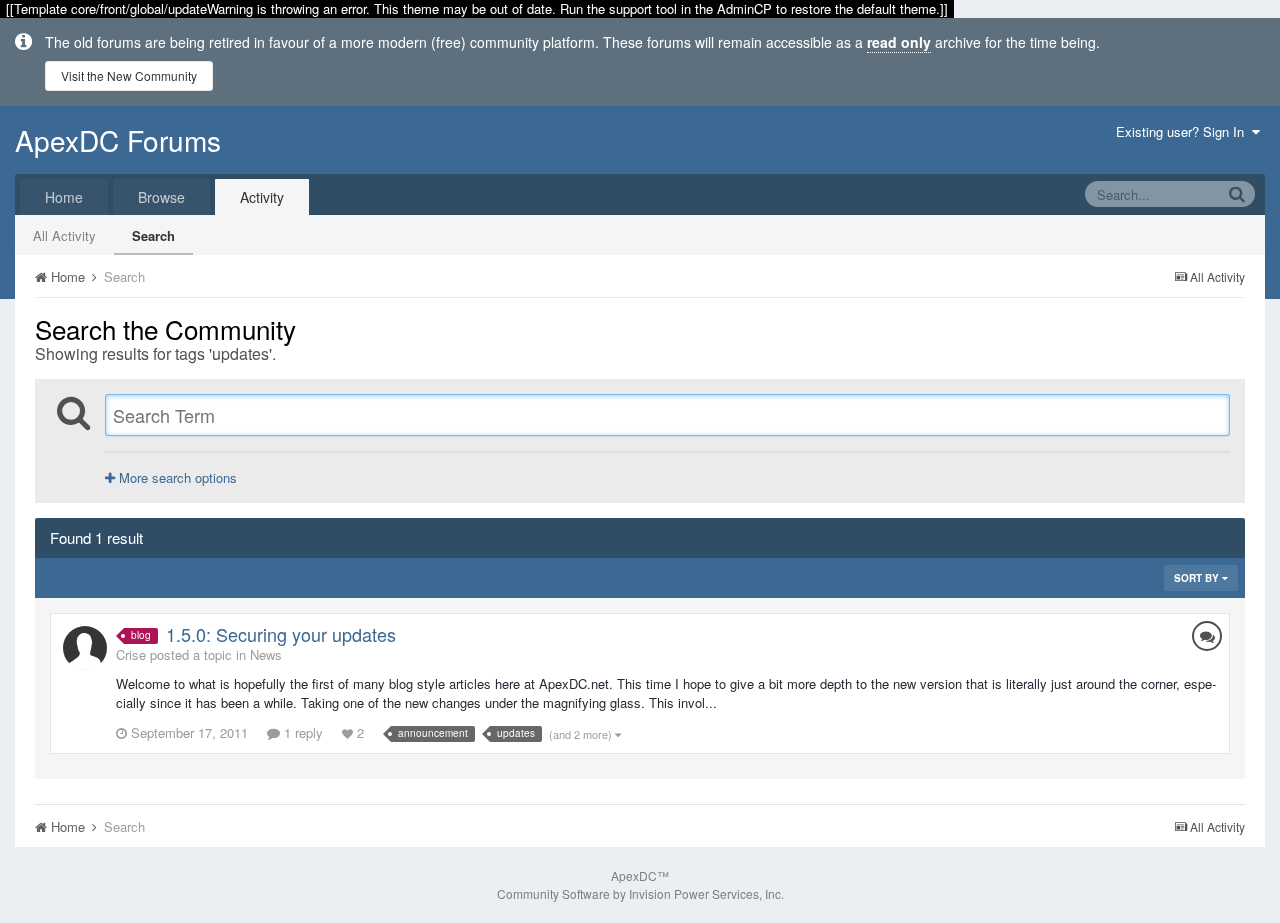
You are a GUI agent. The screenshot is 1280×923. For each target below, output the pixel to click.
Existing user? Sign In (1184, 131)
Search (153, 235)
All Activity (64, 235)
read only (899, 42)
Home (64, 197)
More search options (176, 477)
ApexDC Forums (118, 140)
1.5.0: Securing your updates (281, 634)
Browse (161, 197)
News (266, 654)
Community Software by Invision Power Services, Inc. (640, 893)
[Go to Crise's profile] (85, 648)
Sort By (1198, 578)
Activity (262, 197)
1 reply (301, 732)
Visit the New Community (129, 75)
